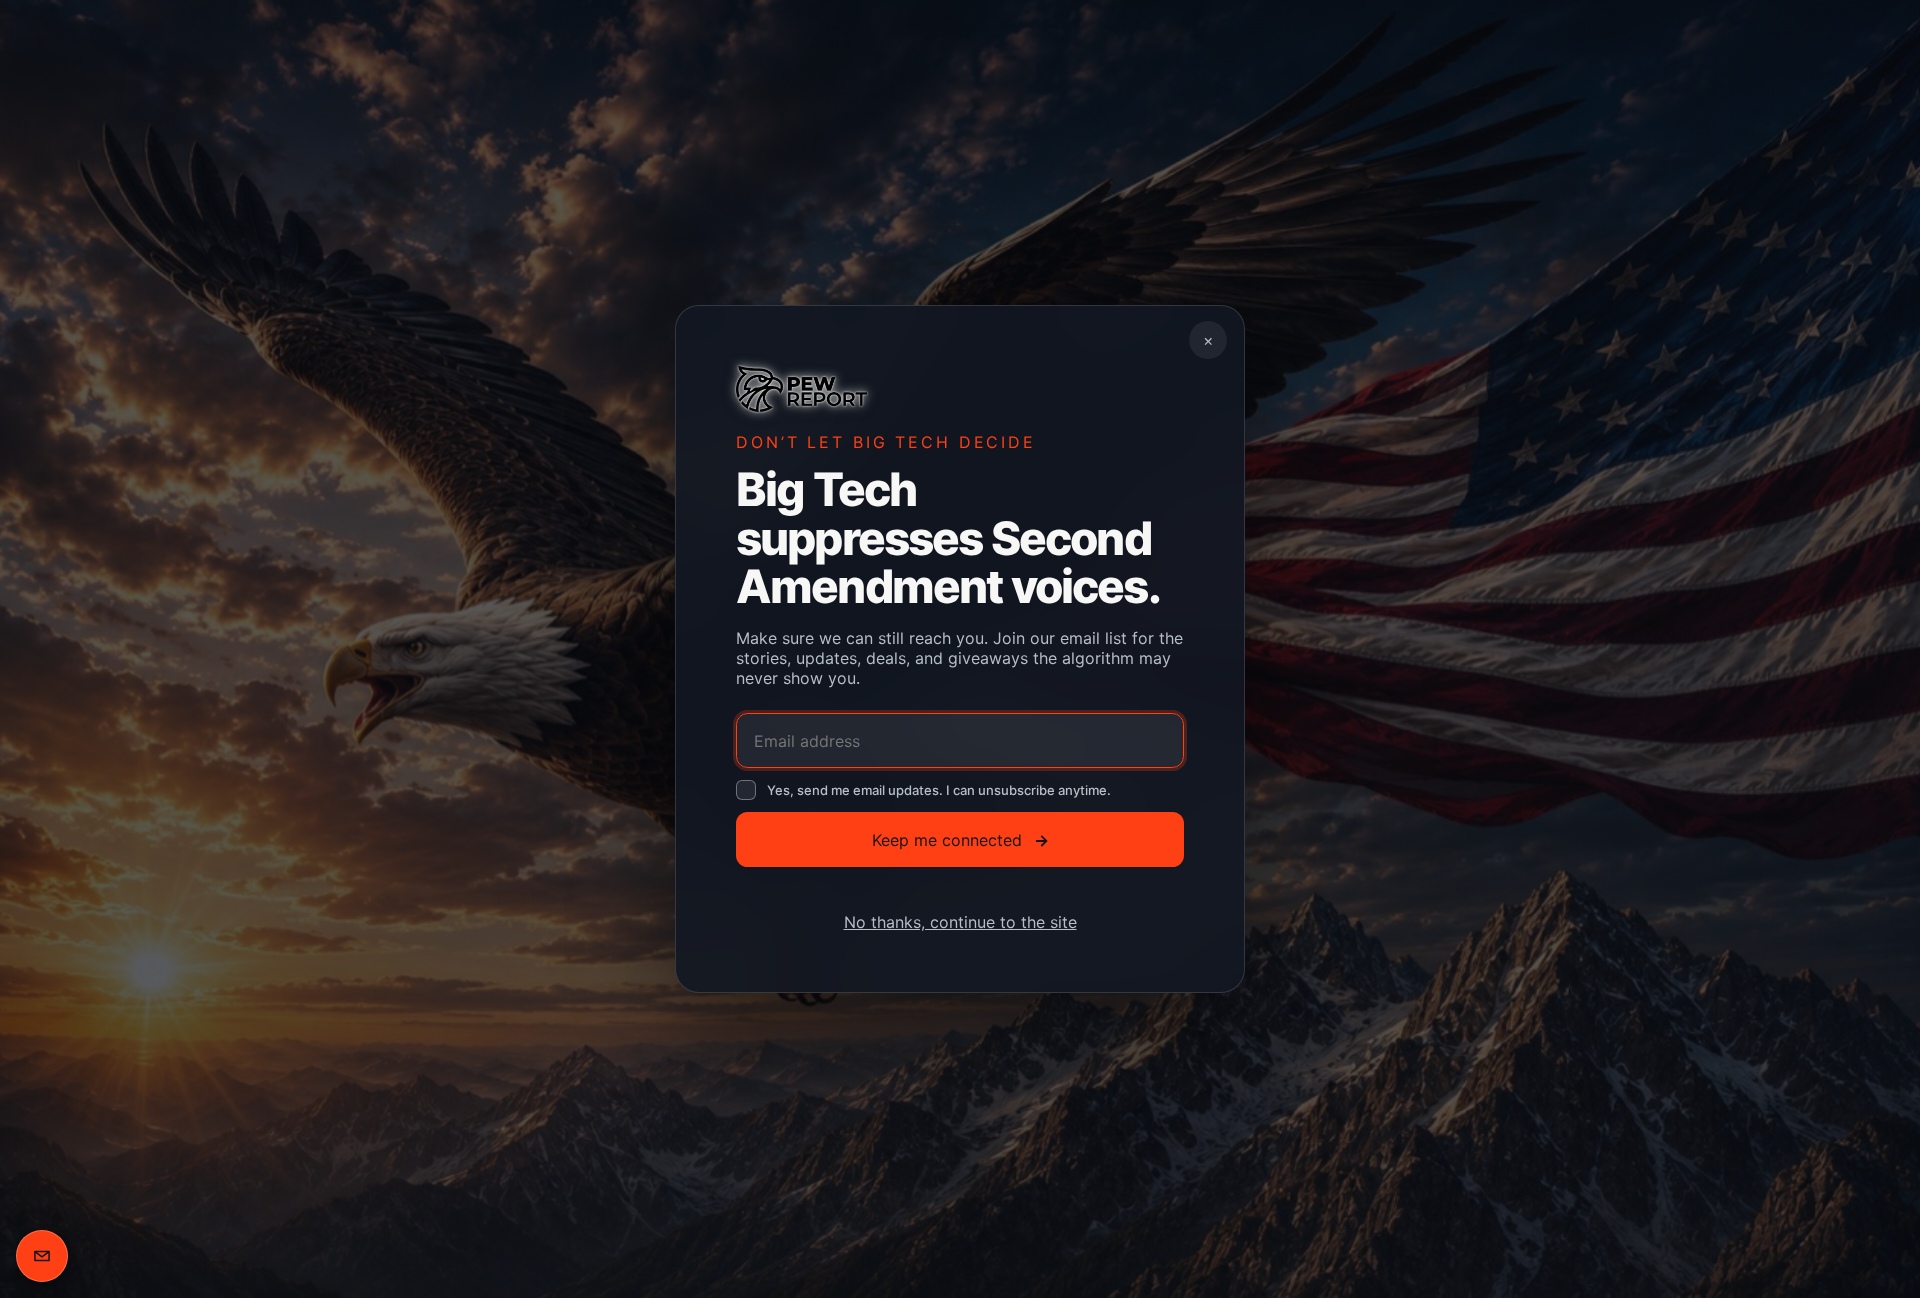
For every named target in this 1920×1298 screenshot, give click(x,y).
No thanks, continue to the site (960, 922)
